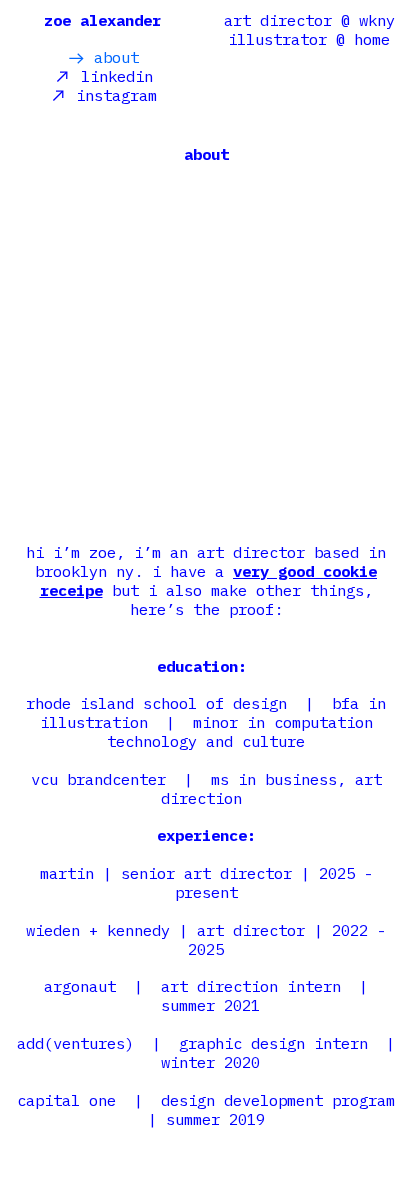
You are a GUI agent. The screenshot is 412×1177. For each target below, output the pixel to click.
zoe (57, 20)
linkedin (112, 76)
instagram (112, 95)
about (112, 57)
